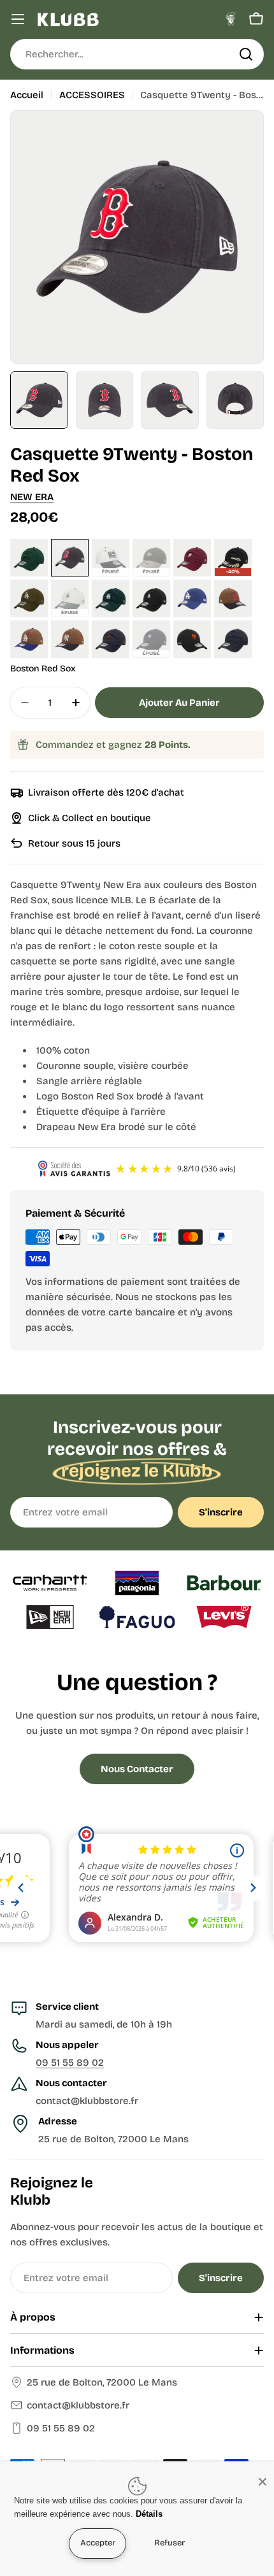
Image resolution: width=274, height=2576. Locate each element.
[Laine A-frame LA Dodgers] (29, 639)
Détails (149, 2514)
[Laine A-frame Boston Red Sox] (233, 598)
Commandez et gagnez (113, 745)
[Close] (263, 2482)
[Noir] (151, 598)
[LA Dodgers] (192, 598)
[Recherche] (246, 54)
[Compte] (231, 19)
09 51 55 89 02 (70, 2063)
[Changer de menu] (18, 19)
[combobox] (137, 54)
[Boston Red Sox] (70, 558)
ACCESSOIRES (92, 95)
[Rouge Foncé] (192, 558)
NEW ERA (32, 497)
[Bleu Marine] (111, 639)
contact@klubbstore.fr (78, 2405)
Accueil (27, 95)
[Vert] (29, 558)
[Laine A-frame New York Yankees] (70, 639)
